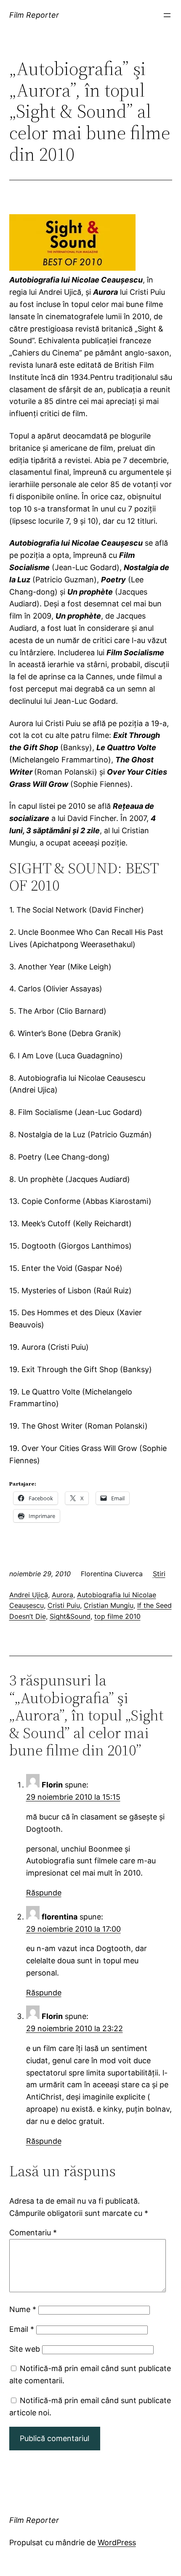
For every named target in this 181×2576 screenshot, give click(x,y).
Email (22, 2329)
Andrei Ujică (29, 1595)
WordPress (117, 2542)
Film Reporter (34, 15)
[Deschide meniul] (167, 15)
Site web (25, 2349)
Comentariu (33, 2233)
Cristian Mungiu (109, 1605)
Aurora (63, 1595)
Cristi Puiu (64, 1605)
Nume (23, 2309)
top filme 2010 (117, 1616)
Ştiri (159, 1574)
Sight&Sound (70, 1616)
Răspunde (44, 1893)
